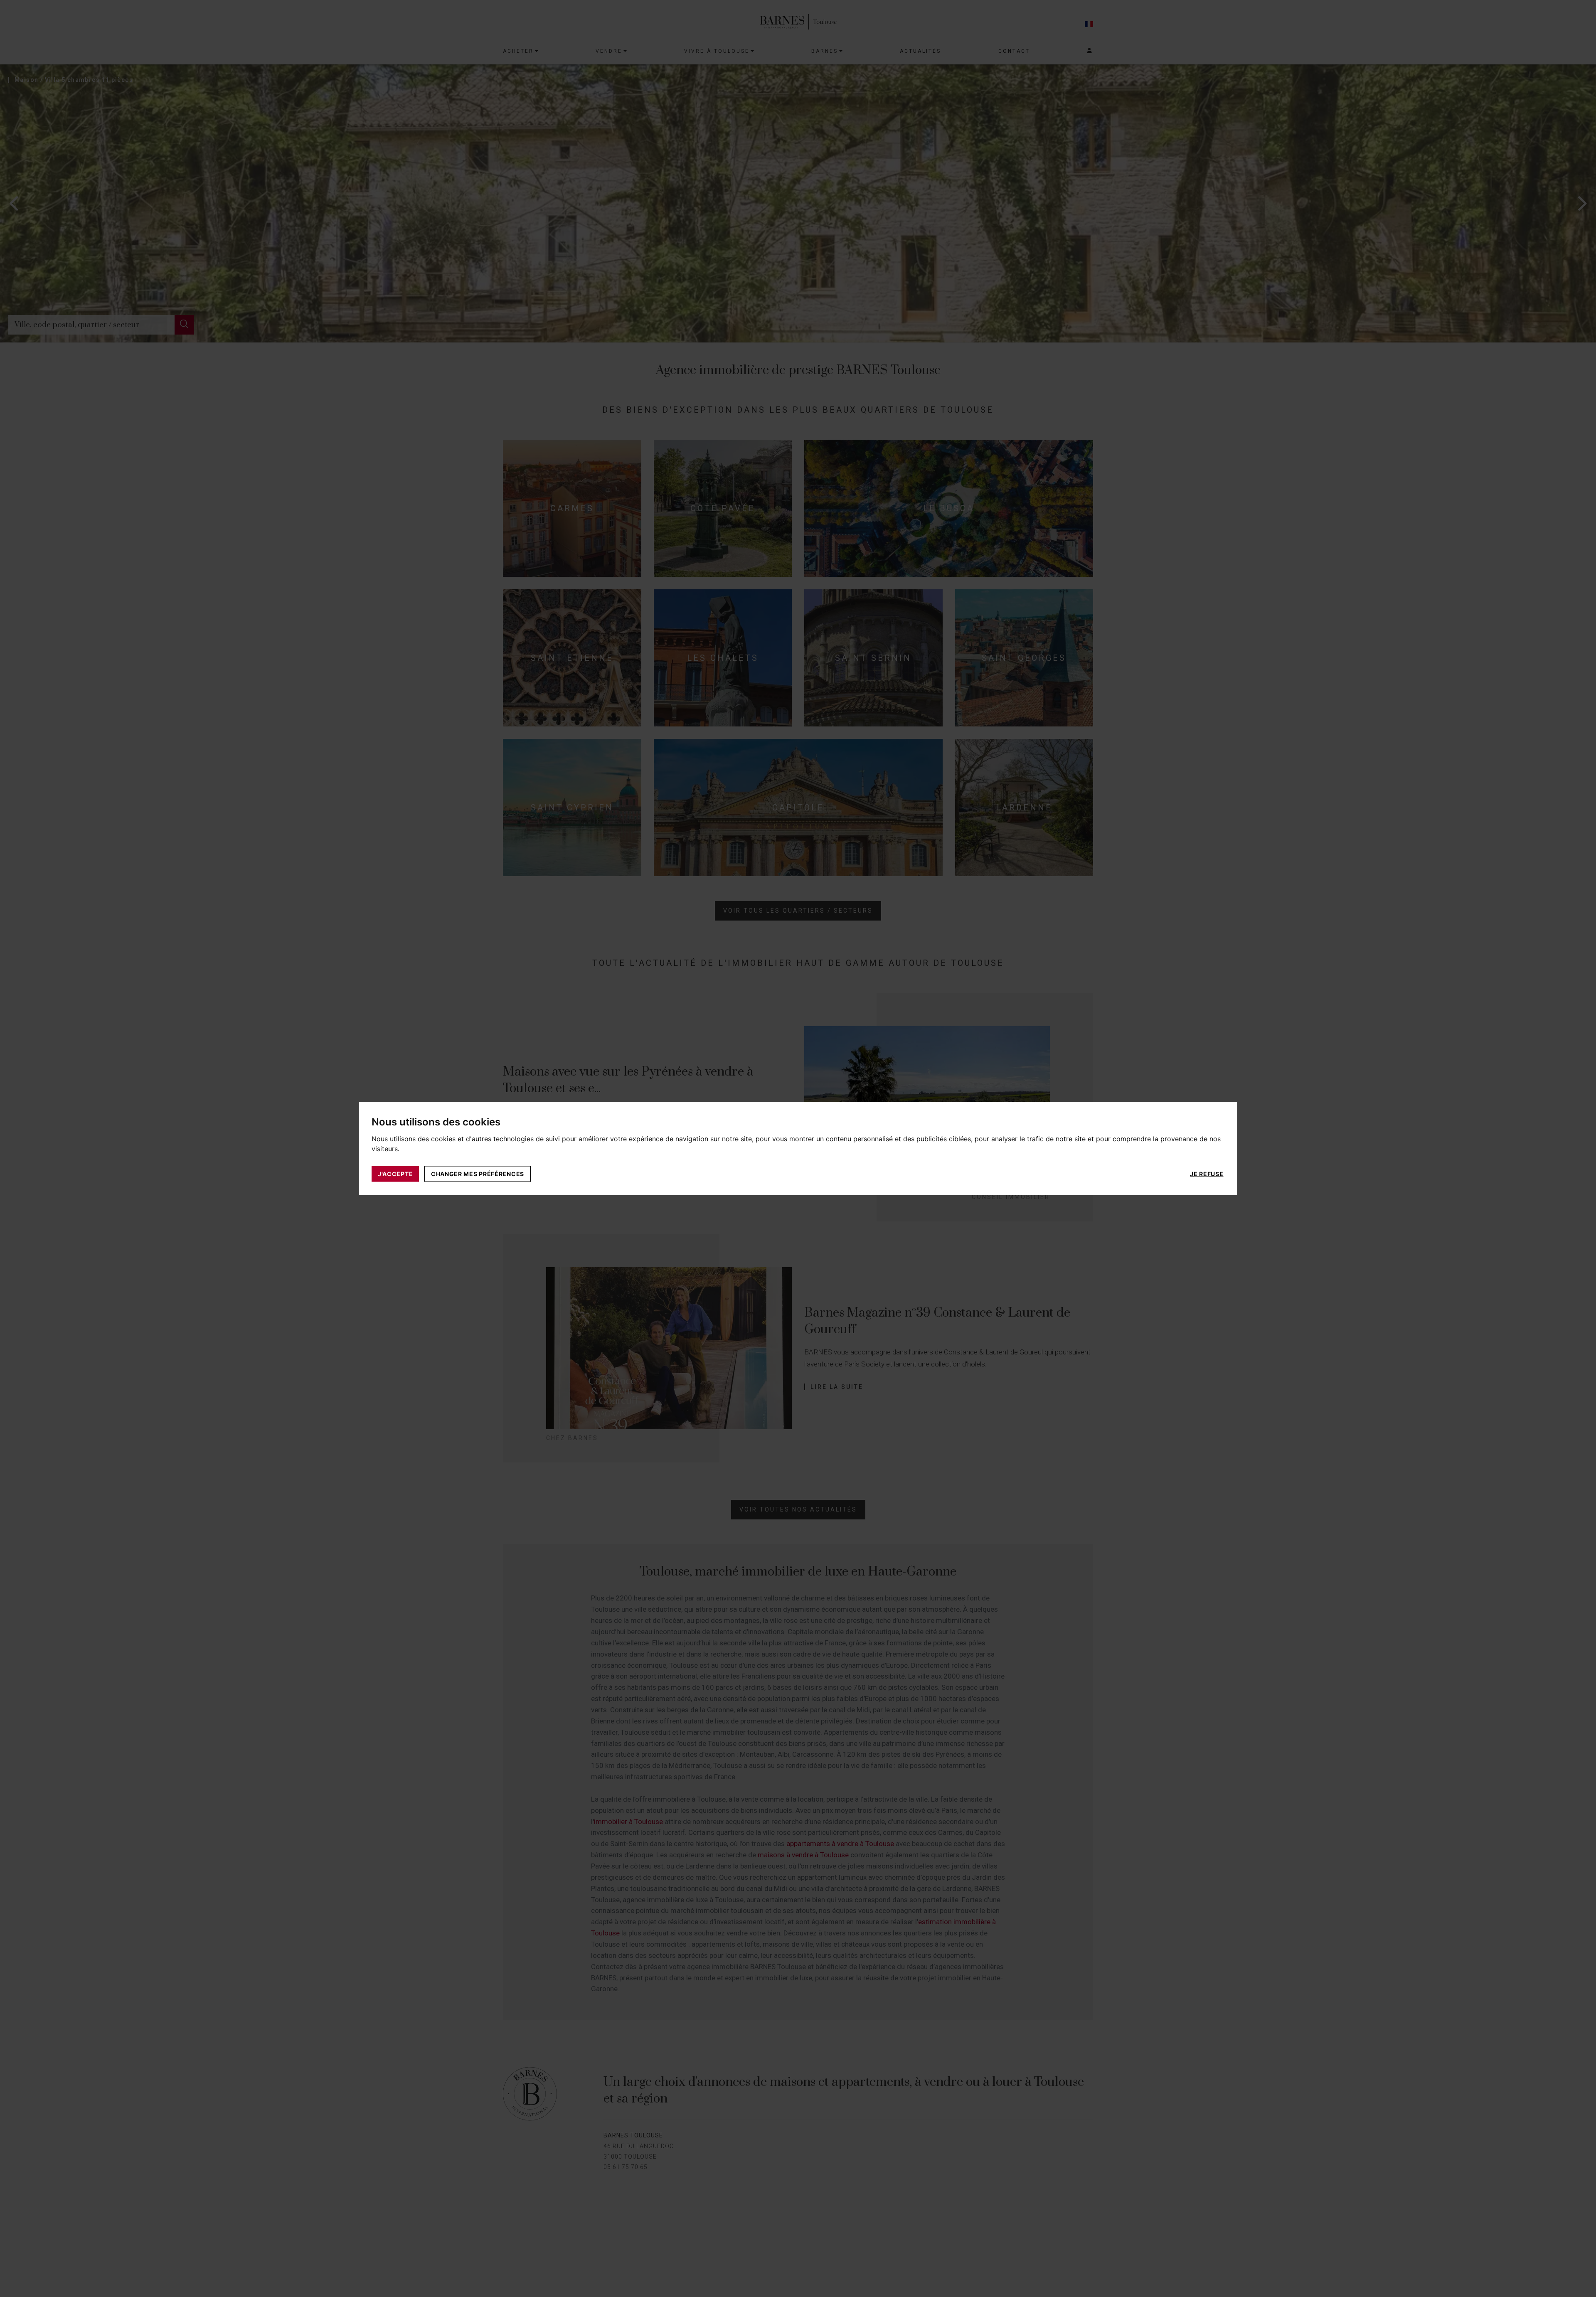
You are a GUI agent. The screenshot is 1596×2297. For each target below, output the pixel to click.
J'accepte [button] (395, 1173)
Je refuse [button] (1207, 1173)
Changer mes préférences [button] (478, 1173)
